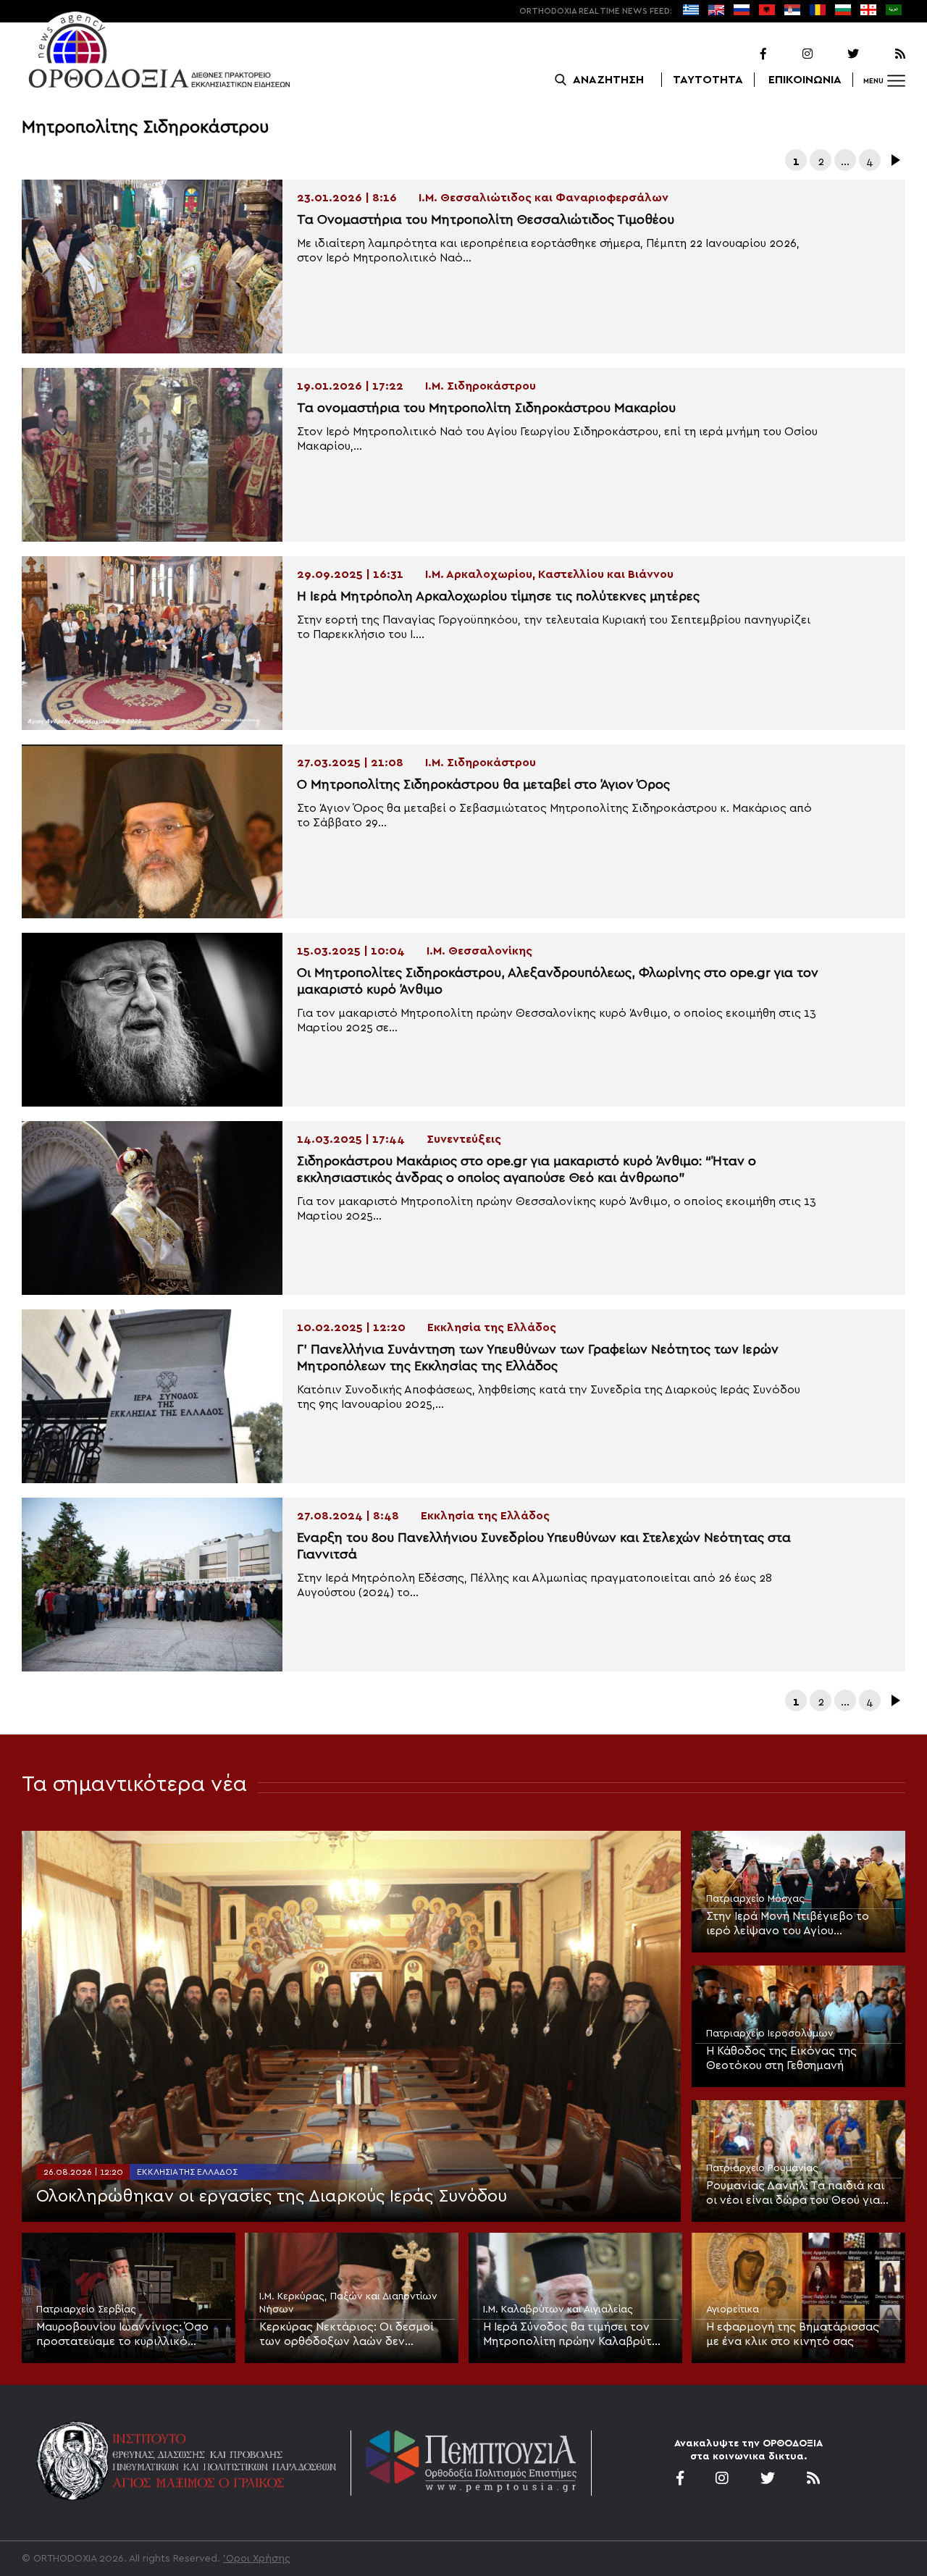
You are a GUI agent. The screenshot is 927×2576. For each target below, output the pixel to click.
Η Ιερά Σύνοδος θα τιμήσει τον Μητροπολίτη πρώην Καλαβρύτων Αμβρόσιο (575, 2335)
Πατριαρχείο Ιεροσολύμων (770, 2034)
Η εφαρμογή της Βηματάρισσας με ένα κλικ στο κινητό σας (793, 2334)
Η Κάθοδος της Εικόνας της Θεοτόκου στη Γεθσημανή (781, 2058)
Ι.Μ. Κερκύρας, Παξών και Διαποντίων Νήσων (348, 2303)
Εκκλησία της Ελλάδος (187, 2172)
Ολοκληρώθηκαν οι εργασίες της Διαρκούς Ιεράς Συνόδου (272, 2197)
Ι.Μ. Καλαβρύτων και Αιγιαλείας (558, 2309)
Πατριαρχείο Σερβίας (86, 2309)
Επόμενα (894, 160)
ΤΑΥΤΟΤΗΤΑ (708, 80)
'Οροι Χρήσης (257, 2559)
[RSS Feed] (884, 54)
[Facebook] (744, 54)
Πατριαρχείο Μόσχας (755, 1899)
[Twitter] (837, 54)
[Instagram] (791, 54)
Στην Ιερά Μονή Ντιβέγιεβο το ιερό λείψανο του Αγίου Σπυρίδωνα (788, 1924)
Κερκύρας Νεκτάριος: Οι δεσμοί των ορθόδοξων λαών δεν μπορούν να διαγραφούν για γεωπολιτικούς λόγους (347, 2335)
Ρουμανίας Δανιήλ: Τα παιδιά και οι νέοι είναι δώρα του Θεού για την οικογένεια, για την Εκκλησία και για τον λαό (796, 2194)
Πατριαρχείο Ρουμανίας (762, 2168)
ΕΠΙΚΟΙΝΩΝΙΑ (805, 80)
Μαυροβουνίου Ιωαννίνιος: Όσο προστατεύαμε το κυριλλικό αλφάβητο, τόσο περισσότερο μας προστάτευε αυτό (122, 2335)
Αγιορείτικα (733, 2309)
